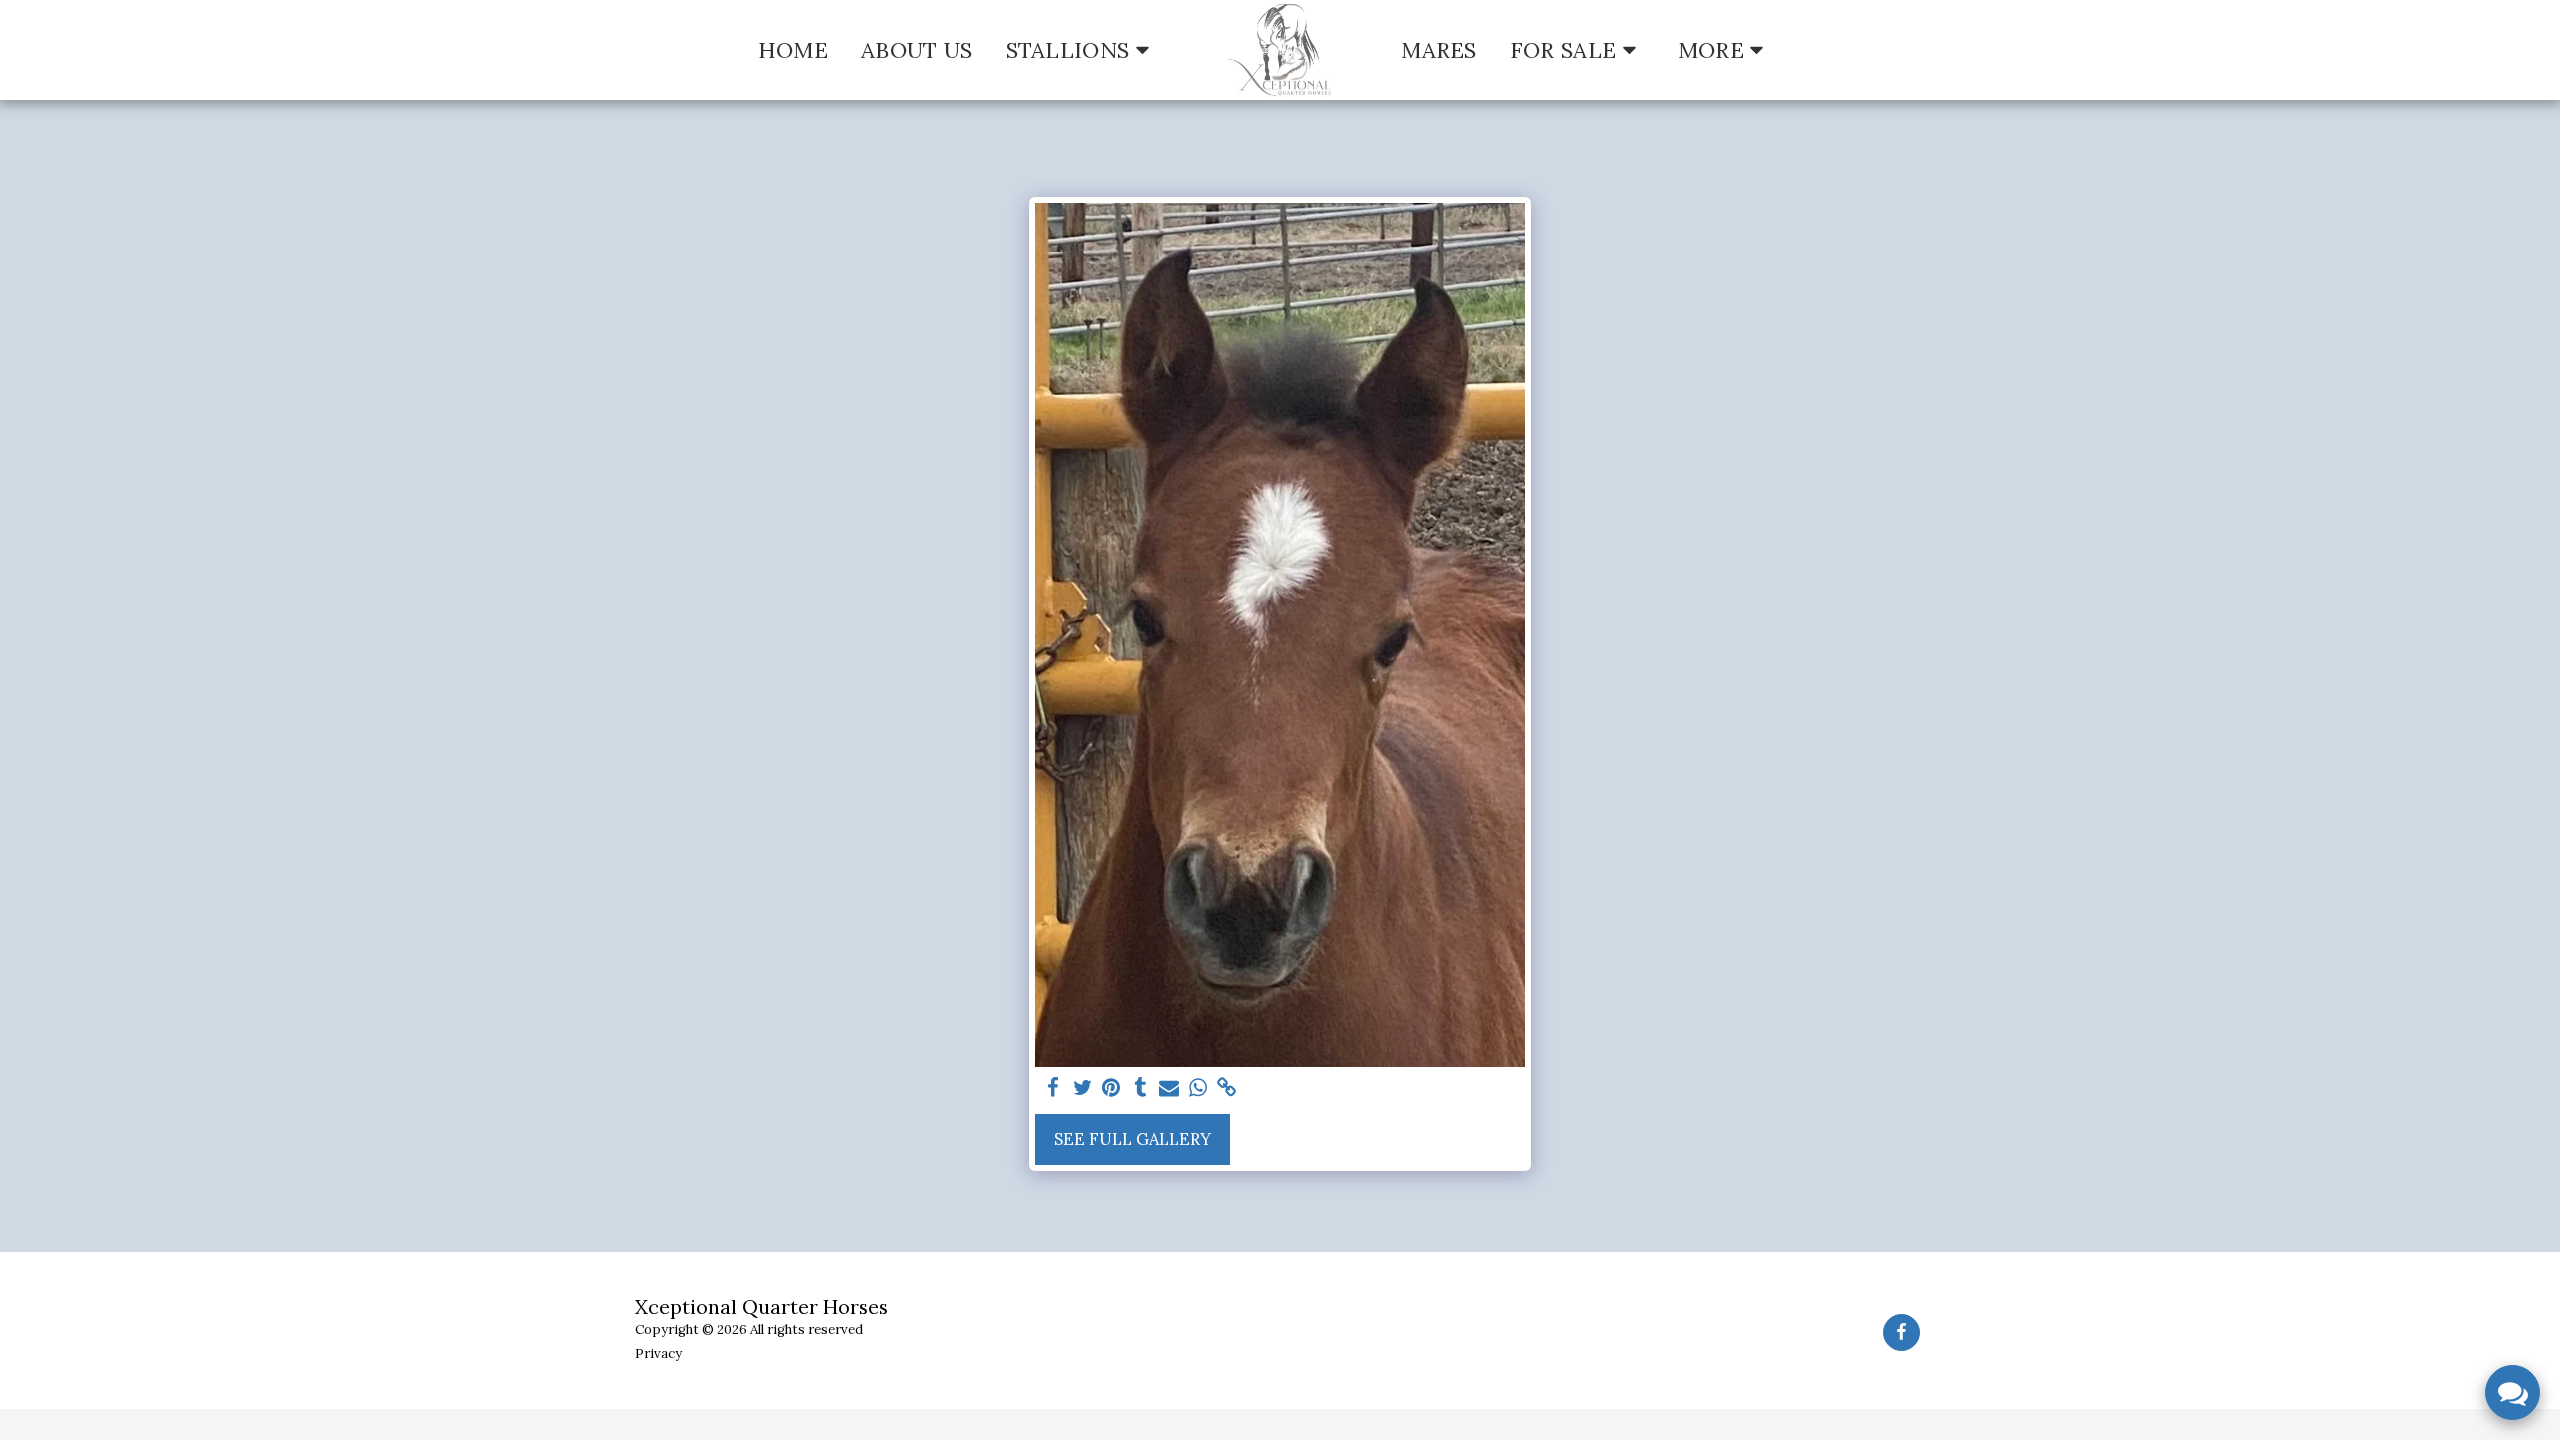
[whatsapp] (1197, 1088)
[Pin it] (1111, 1088)
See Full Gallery (1132, 1139)
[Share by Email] (1169, 1088)
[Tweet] (1082, 1088)
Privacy (658, 1353)
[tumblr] (1140, 1088)
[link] (1226, 1088)
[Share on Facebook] (1053, 1088)
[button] (1082, 50)
